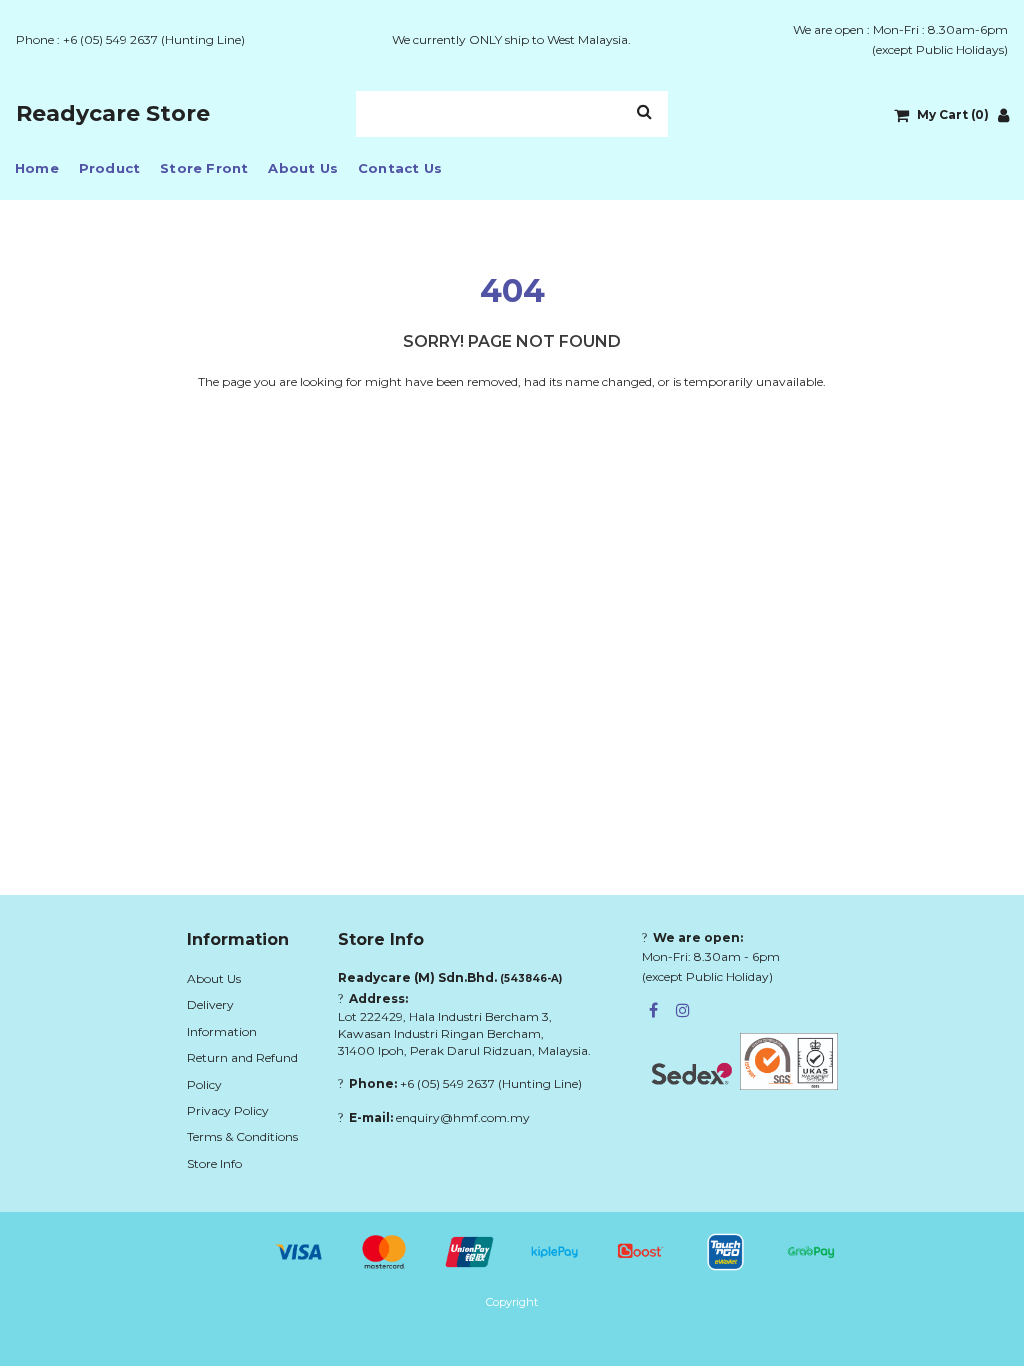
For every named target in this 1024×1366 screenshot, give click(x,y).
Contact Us (400, 168)
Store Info (214, 1163)
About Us (303, 168)
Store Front (204, 168)
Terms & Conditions (242, 1136)
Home (37, 168)
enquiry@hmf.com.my (463, 1117)
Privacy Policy (228, 1110)
